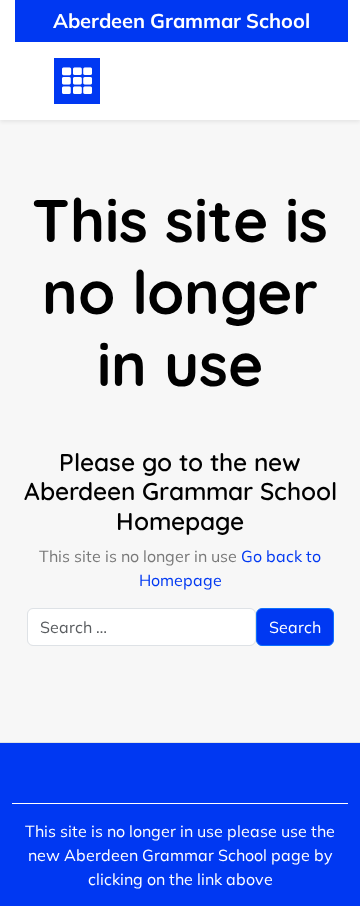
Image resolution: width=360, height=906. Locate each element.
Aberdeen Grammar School (181, 20)
